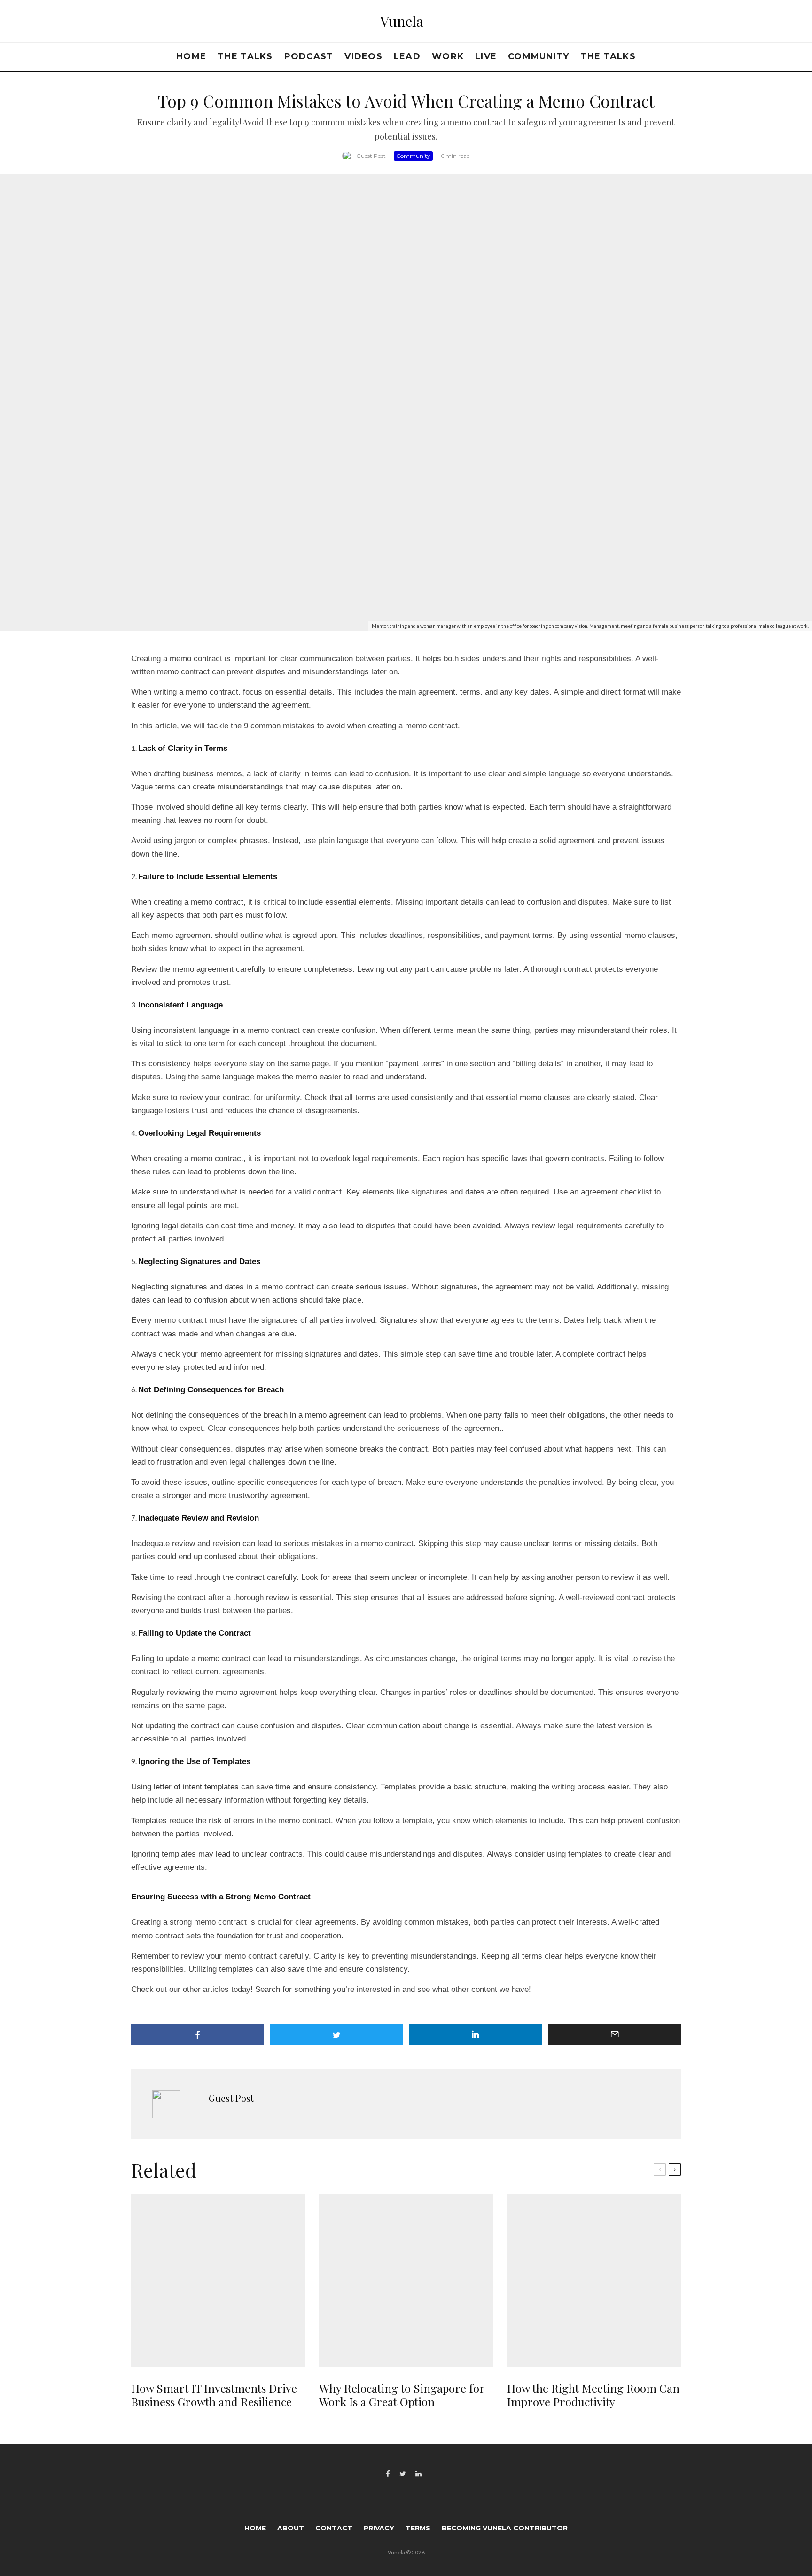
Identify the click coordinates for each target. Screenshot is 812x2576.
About (291, 2528)
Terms (418, 2528)
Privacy (379, 2528)
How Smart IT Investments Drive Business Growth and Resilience (214, 2395)
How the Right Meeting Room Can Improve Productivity (593, 2395)
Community (539, 56)
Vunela (402, 21)
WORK (448, 56)
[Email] (615, 2035)
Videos (363, 56)
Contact (334, 2528)
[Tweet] (337, 2035)
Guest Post (371, 156)
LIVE (486, 56)
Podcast (309, 56)
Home (191, 56)
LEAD (407, 56)
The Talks (245, 56)
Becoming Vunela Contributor (505, 2528)
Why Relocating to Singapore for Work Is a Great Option (402, 2395)
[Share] (198, 2035)
